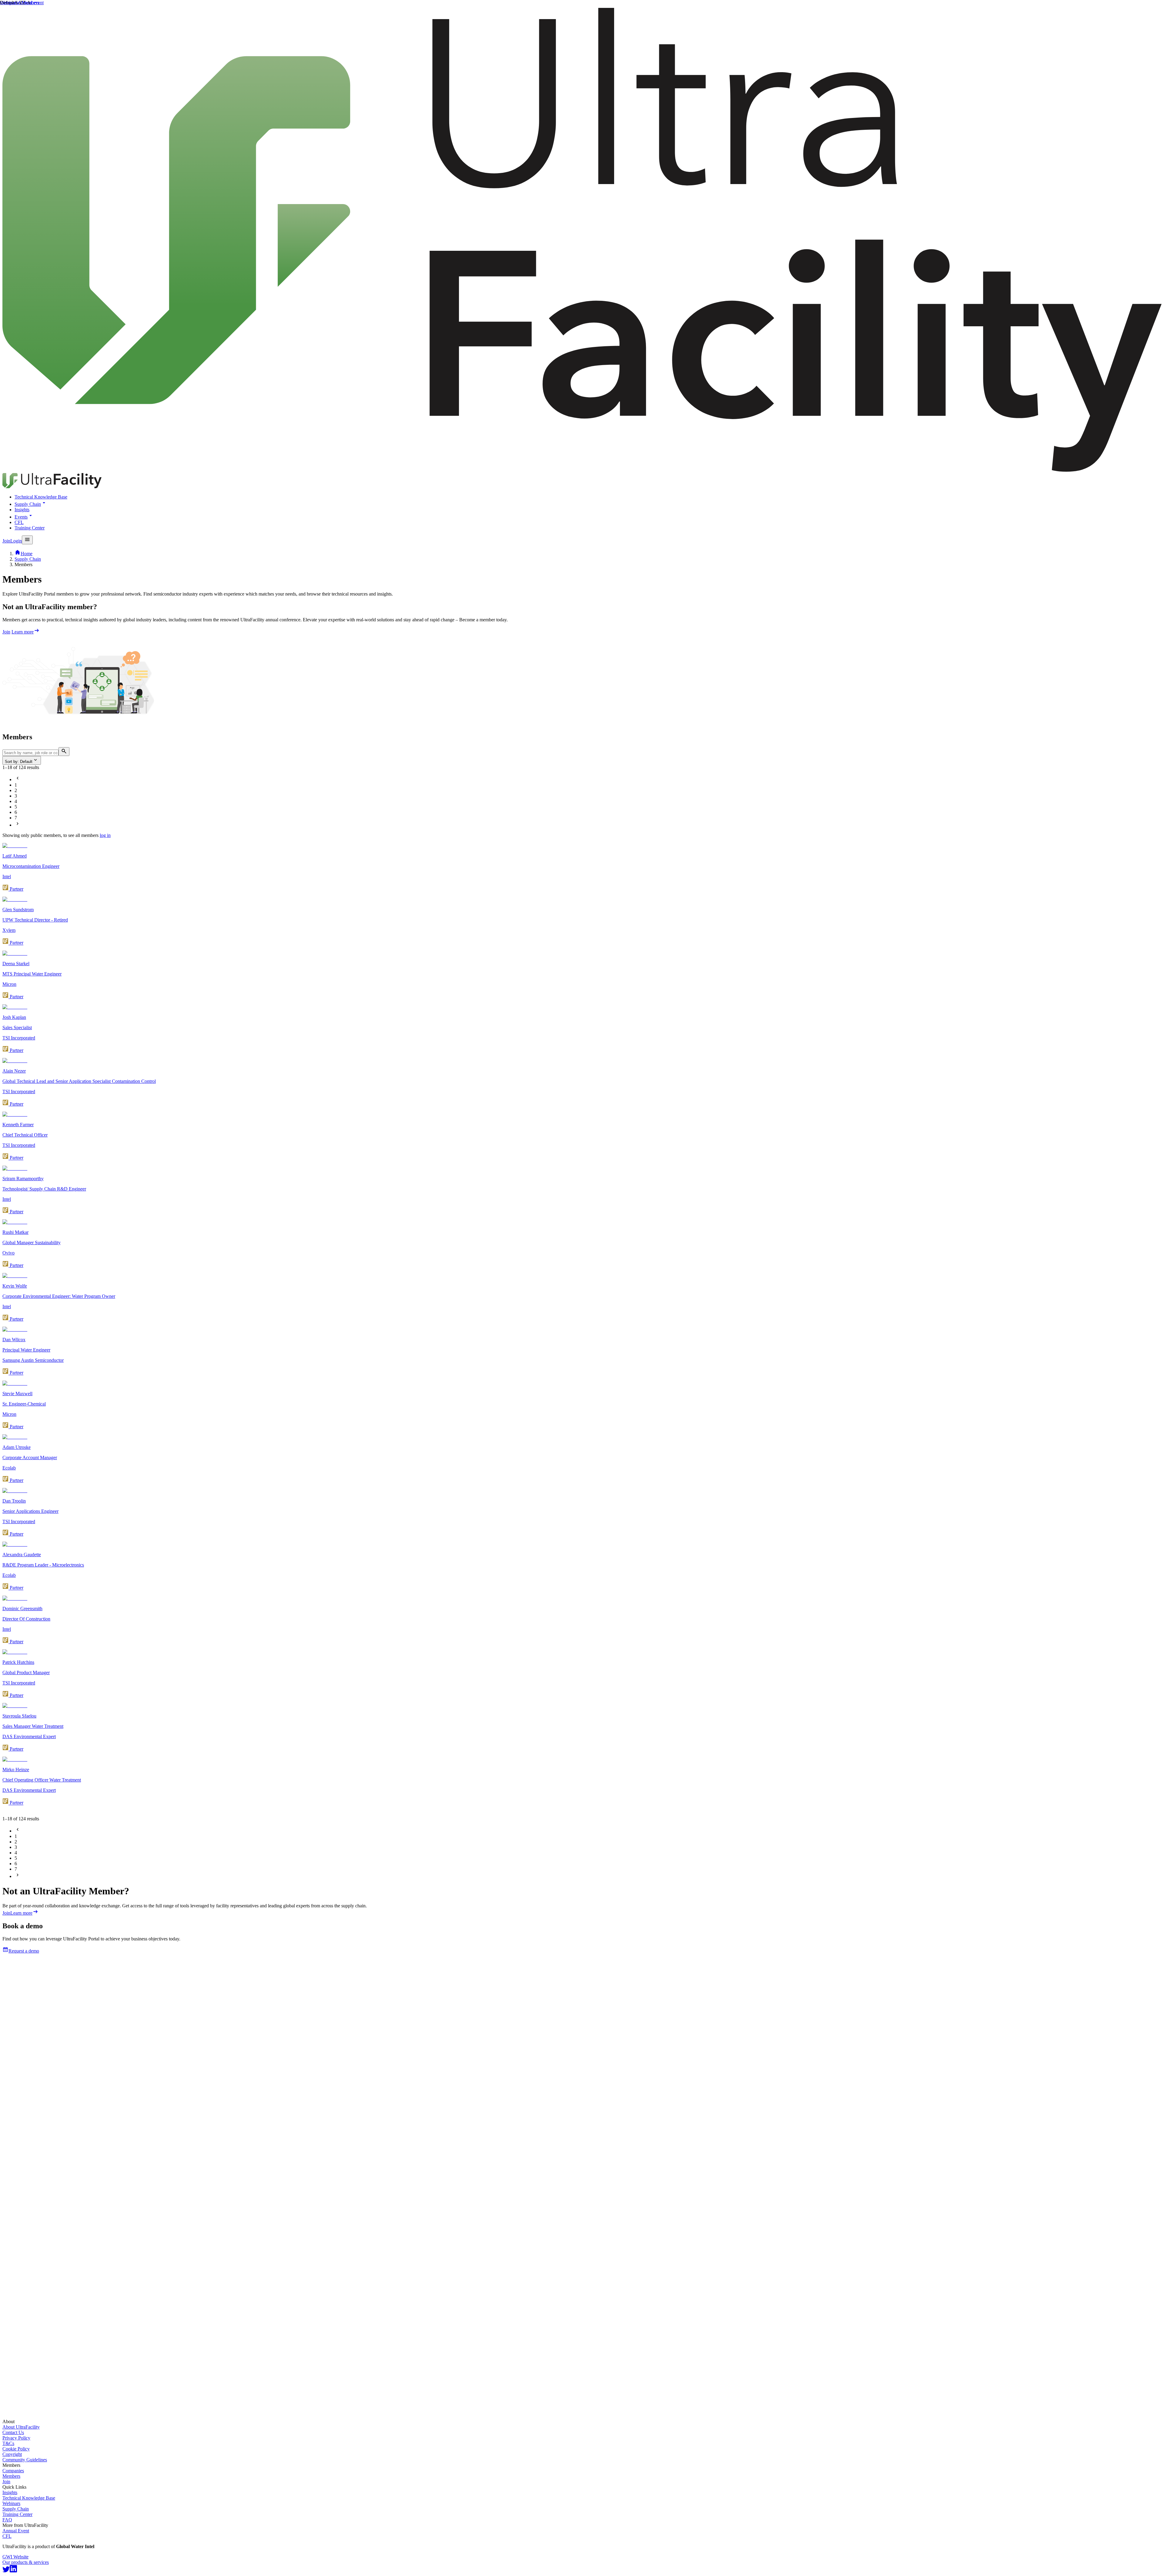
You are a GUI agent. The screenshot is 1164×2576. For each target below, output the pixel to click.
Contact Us (13, 2432)
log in (105, 835)
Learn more (23, 632)
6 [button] (16, 812)
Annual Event (16, 2531)
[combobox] (582, 752)
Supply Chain (28, 504)
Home (27, 554)
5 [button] (16, 807)
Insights (22, 510)
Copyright (12, 2454)
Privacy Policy (16, 2438)
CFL (19, 522)
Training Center (30, 528)
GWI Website (15, 2557)
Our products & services (26, 2562)
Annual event (31, 3)
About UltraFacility (21, 2427)
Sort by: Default (19, 762)
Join (6, 541)
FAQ (7, 2520)
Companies (13, 2471)
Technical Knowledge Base (41, 497)
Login (16, 541)
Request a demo (24, 1951)
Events (21, 517)
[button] (18, 779)
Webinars (11, 2503)
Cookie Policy (16, 2449)
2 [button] (16, 790)
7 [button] (16, 818)
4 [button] (16, 801)
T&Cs (8, 2443)
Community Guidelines (25, 2460)
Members (11, 2476)
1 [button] (16, 785)
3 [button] (16, 796)
